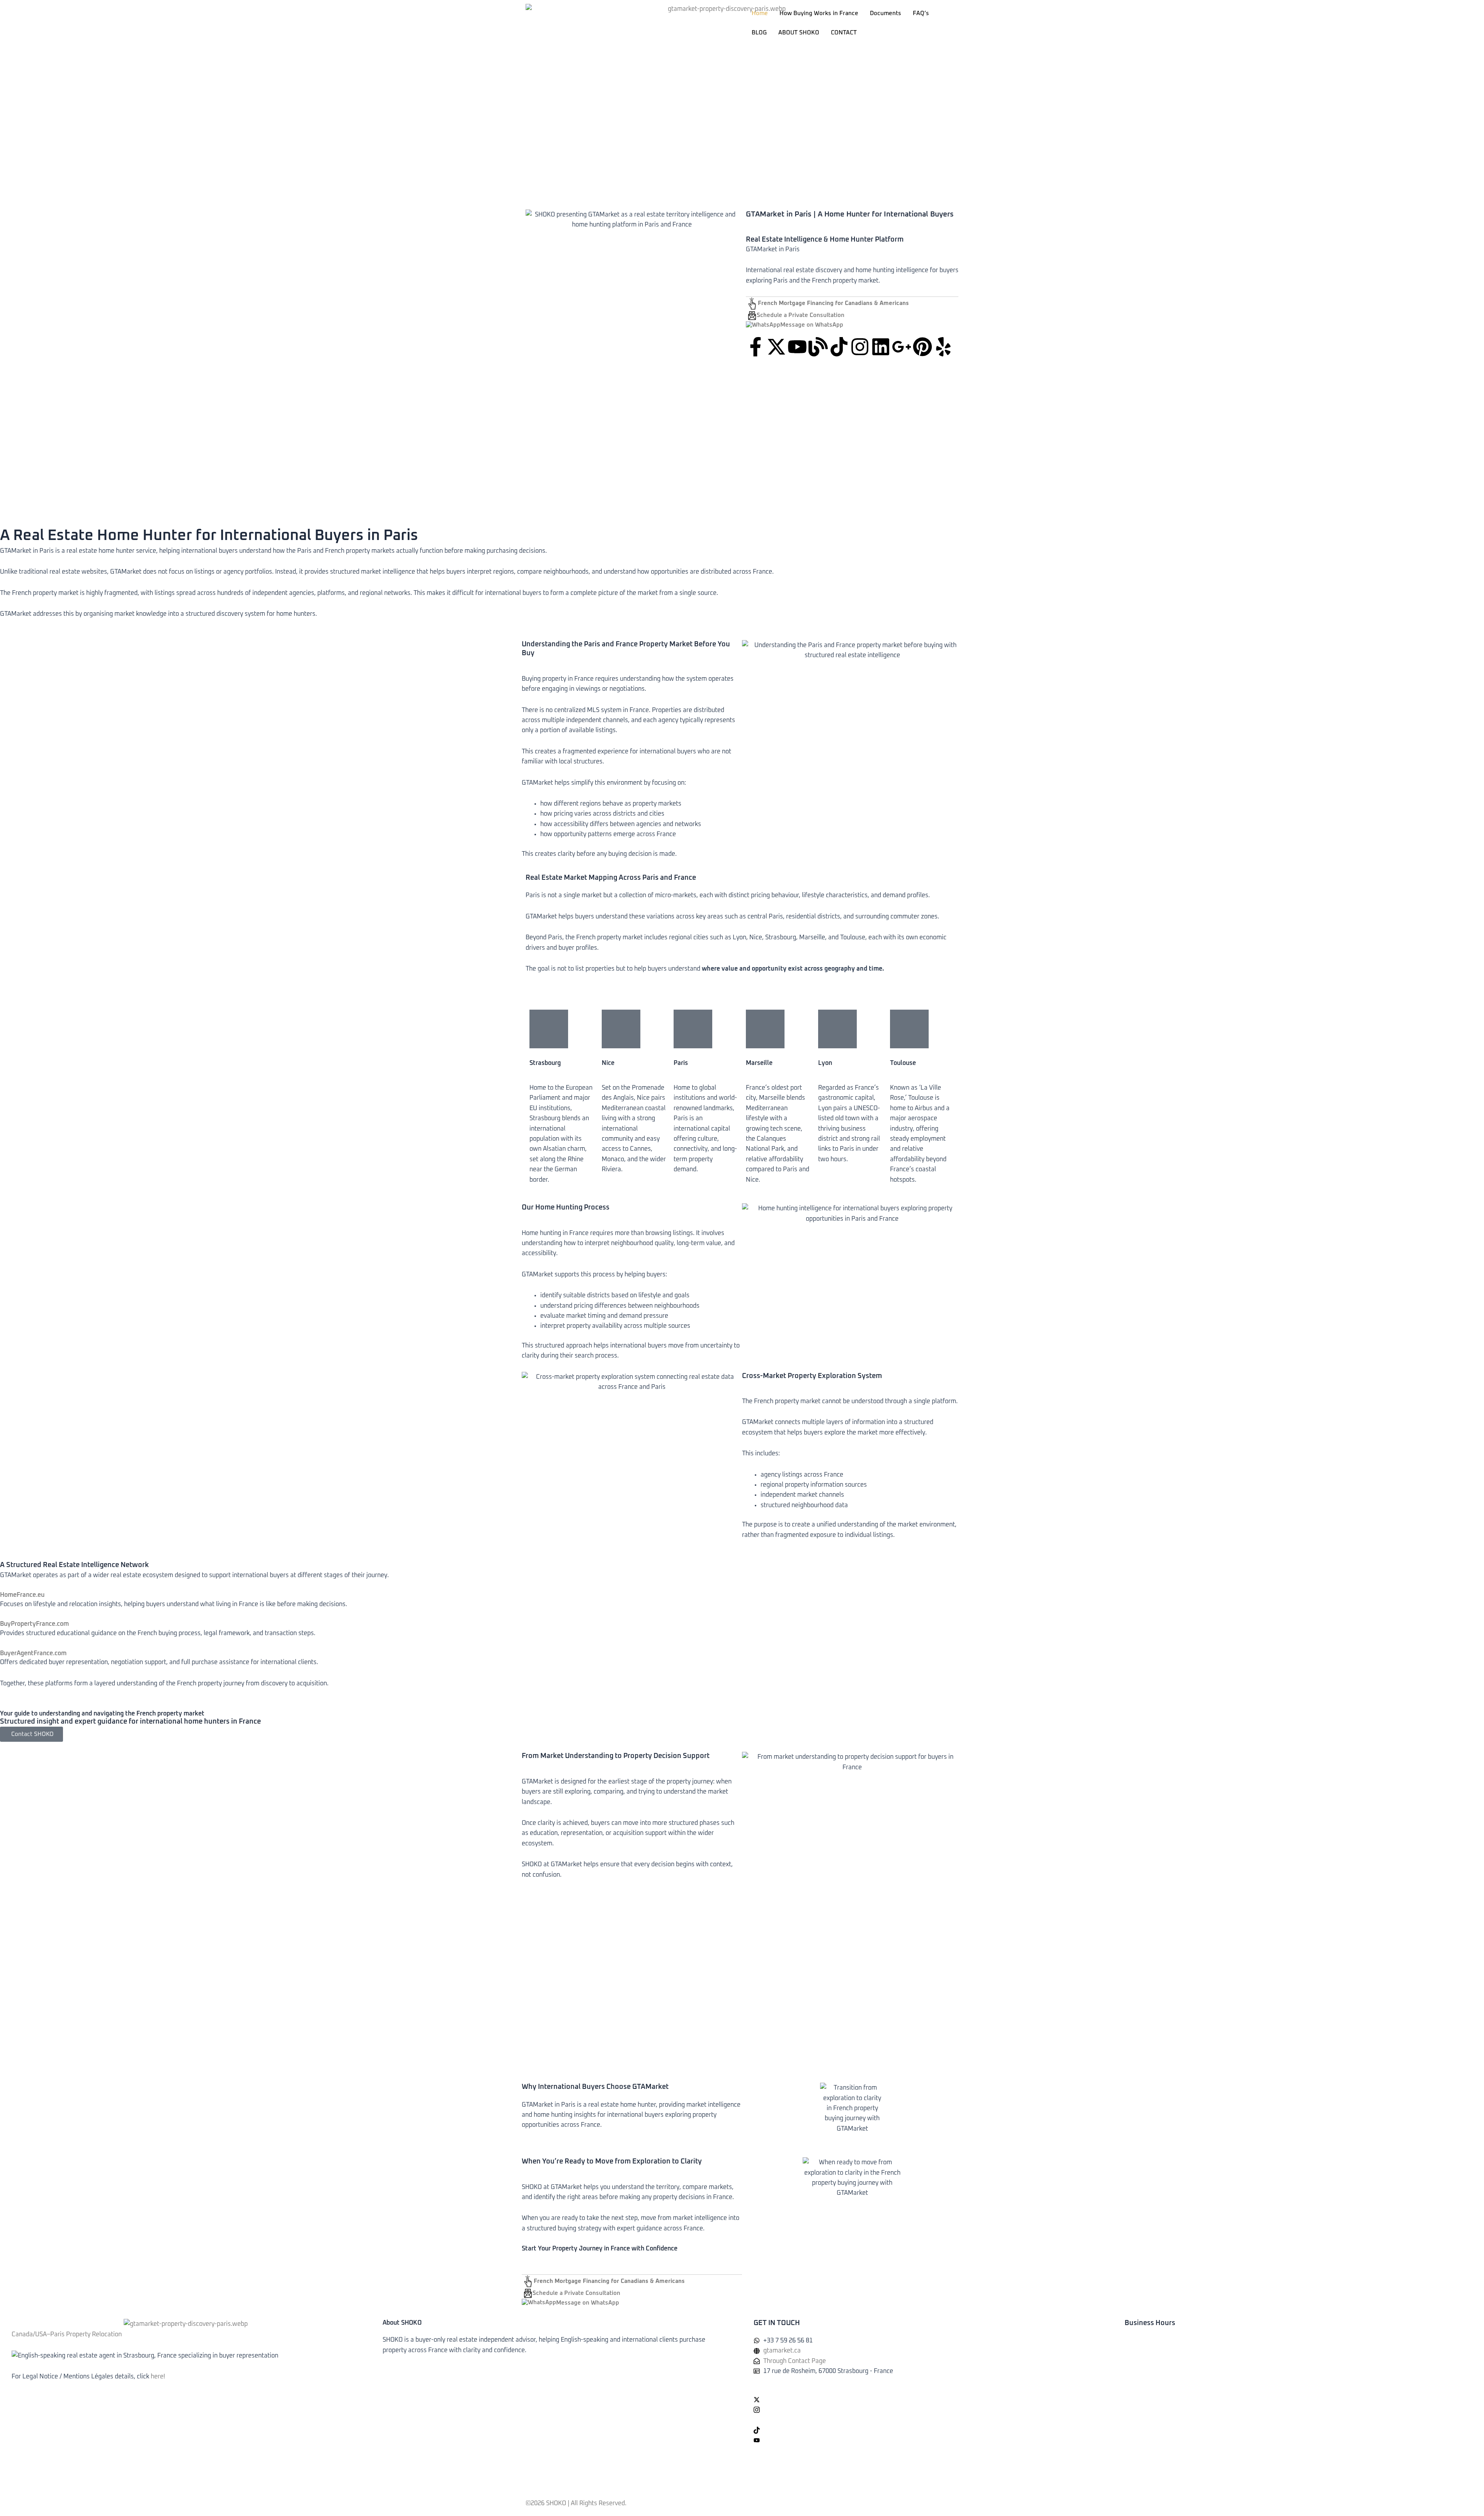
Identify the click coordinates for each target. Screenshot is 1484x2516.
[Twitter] (927, 2399)
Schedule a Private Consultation (801, 315)
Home (760, 13)
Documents (886, 13)
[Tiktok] (927, 2430)
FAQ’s (921, 13)
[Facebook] (927, 2389)
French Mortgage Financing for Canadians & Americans (833, 303)
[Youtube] (927, 2440)
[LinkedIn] (927, 2420)
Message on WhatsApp (812, 325)
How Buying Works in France (819, 13)
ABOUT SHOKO (799, 33)
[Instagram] (927, 2409)
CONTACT (844, 33)
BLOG (759, 33)
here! (158, 2376)
